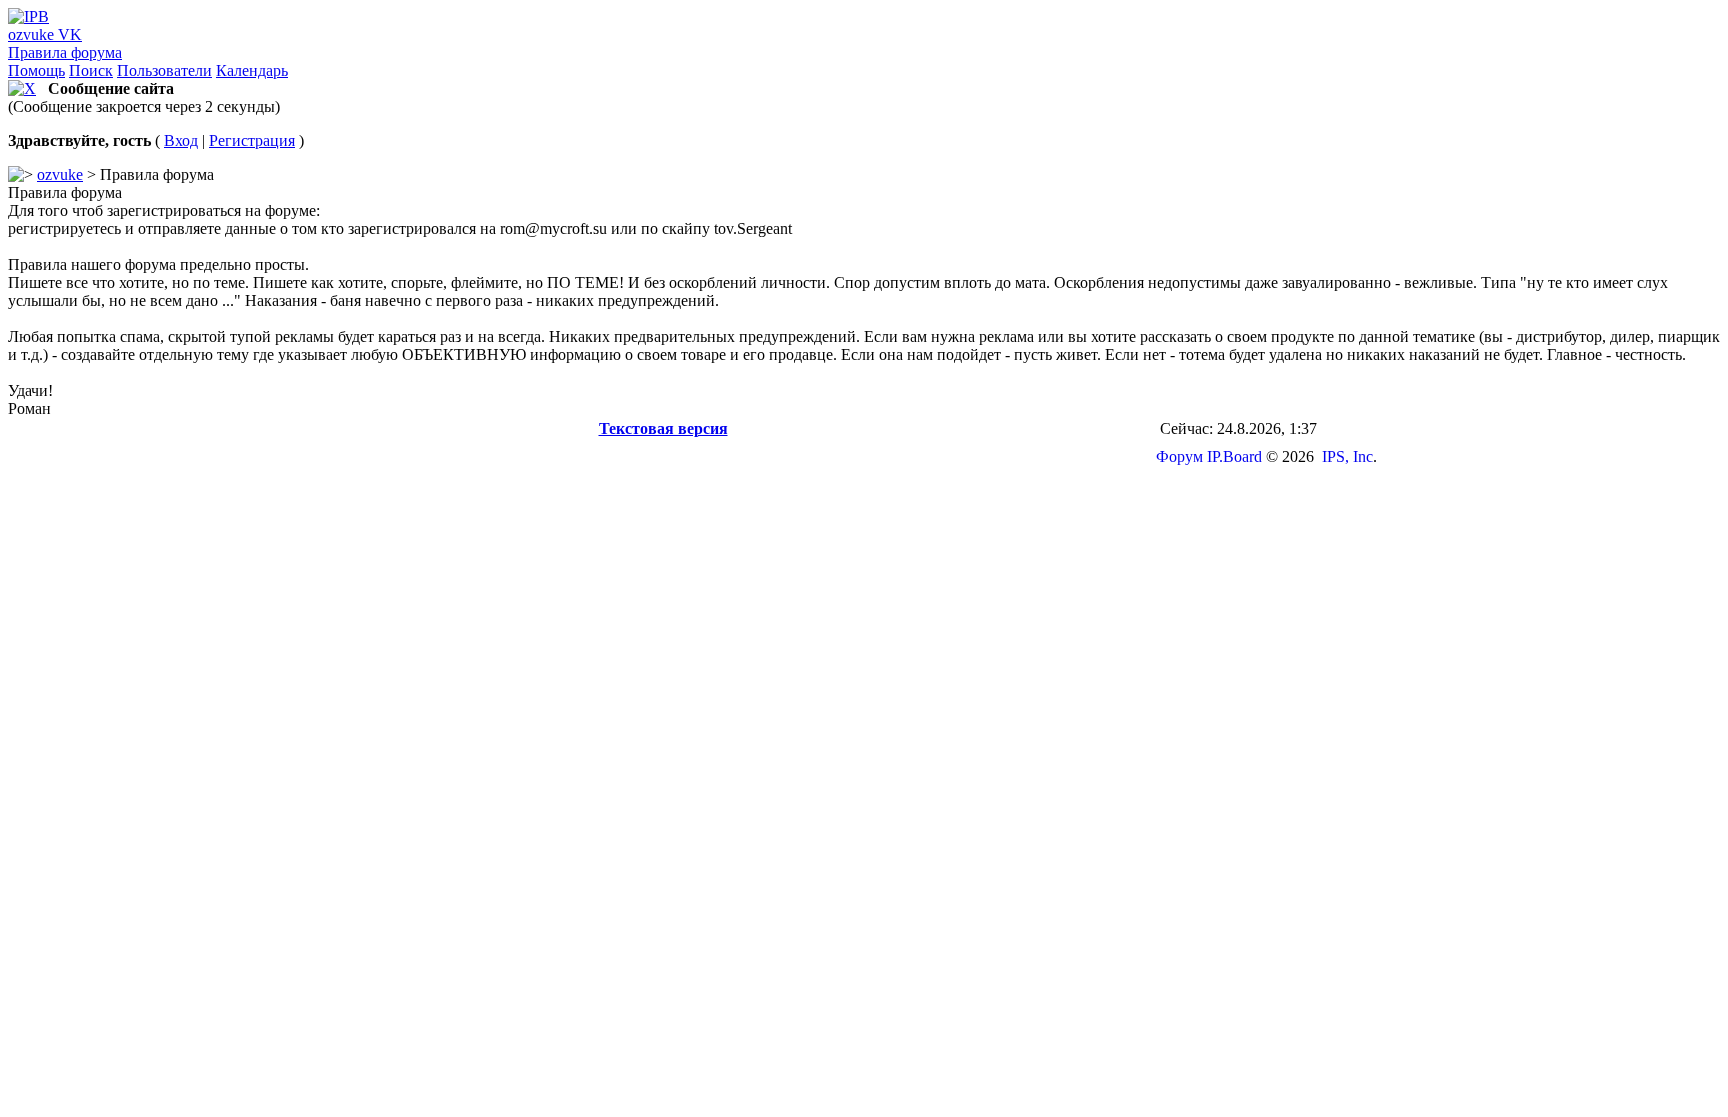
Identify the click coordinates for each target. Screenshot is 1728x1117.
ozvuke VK (45, 34)
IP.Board (1234, 456)
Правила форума (65, 52)
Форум (1179, 456)
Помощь (36, 70)
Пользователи (164, 70)
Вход (181, 140)
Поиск (91, 70)
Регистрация (252, 140)
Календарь (252, 70)
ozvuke (60, 174)
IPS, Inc (1347, 456)
